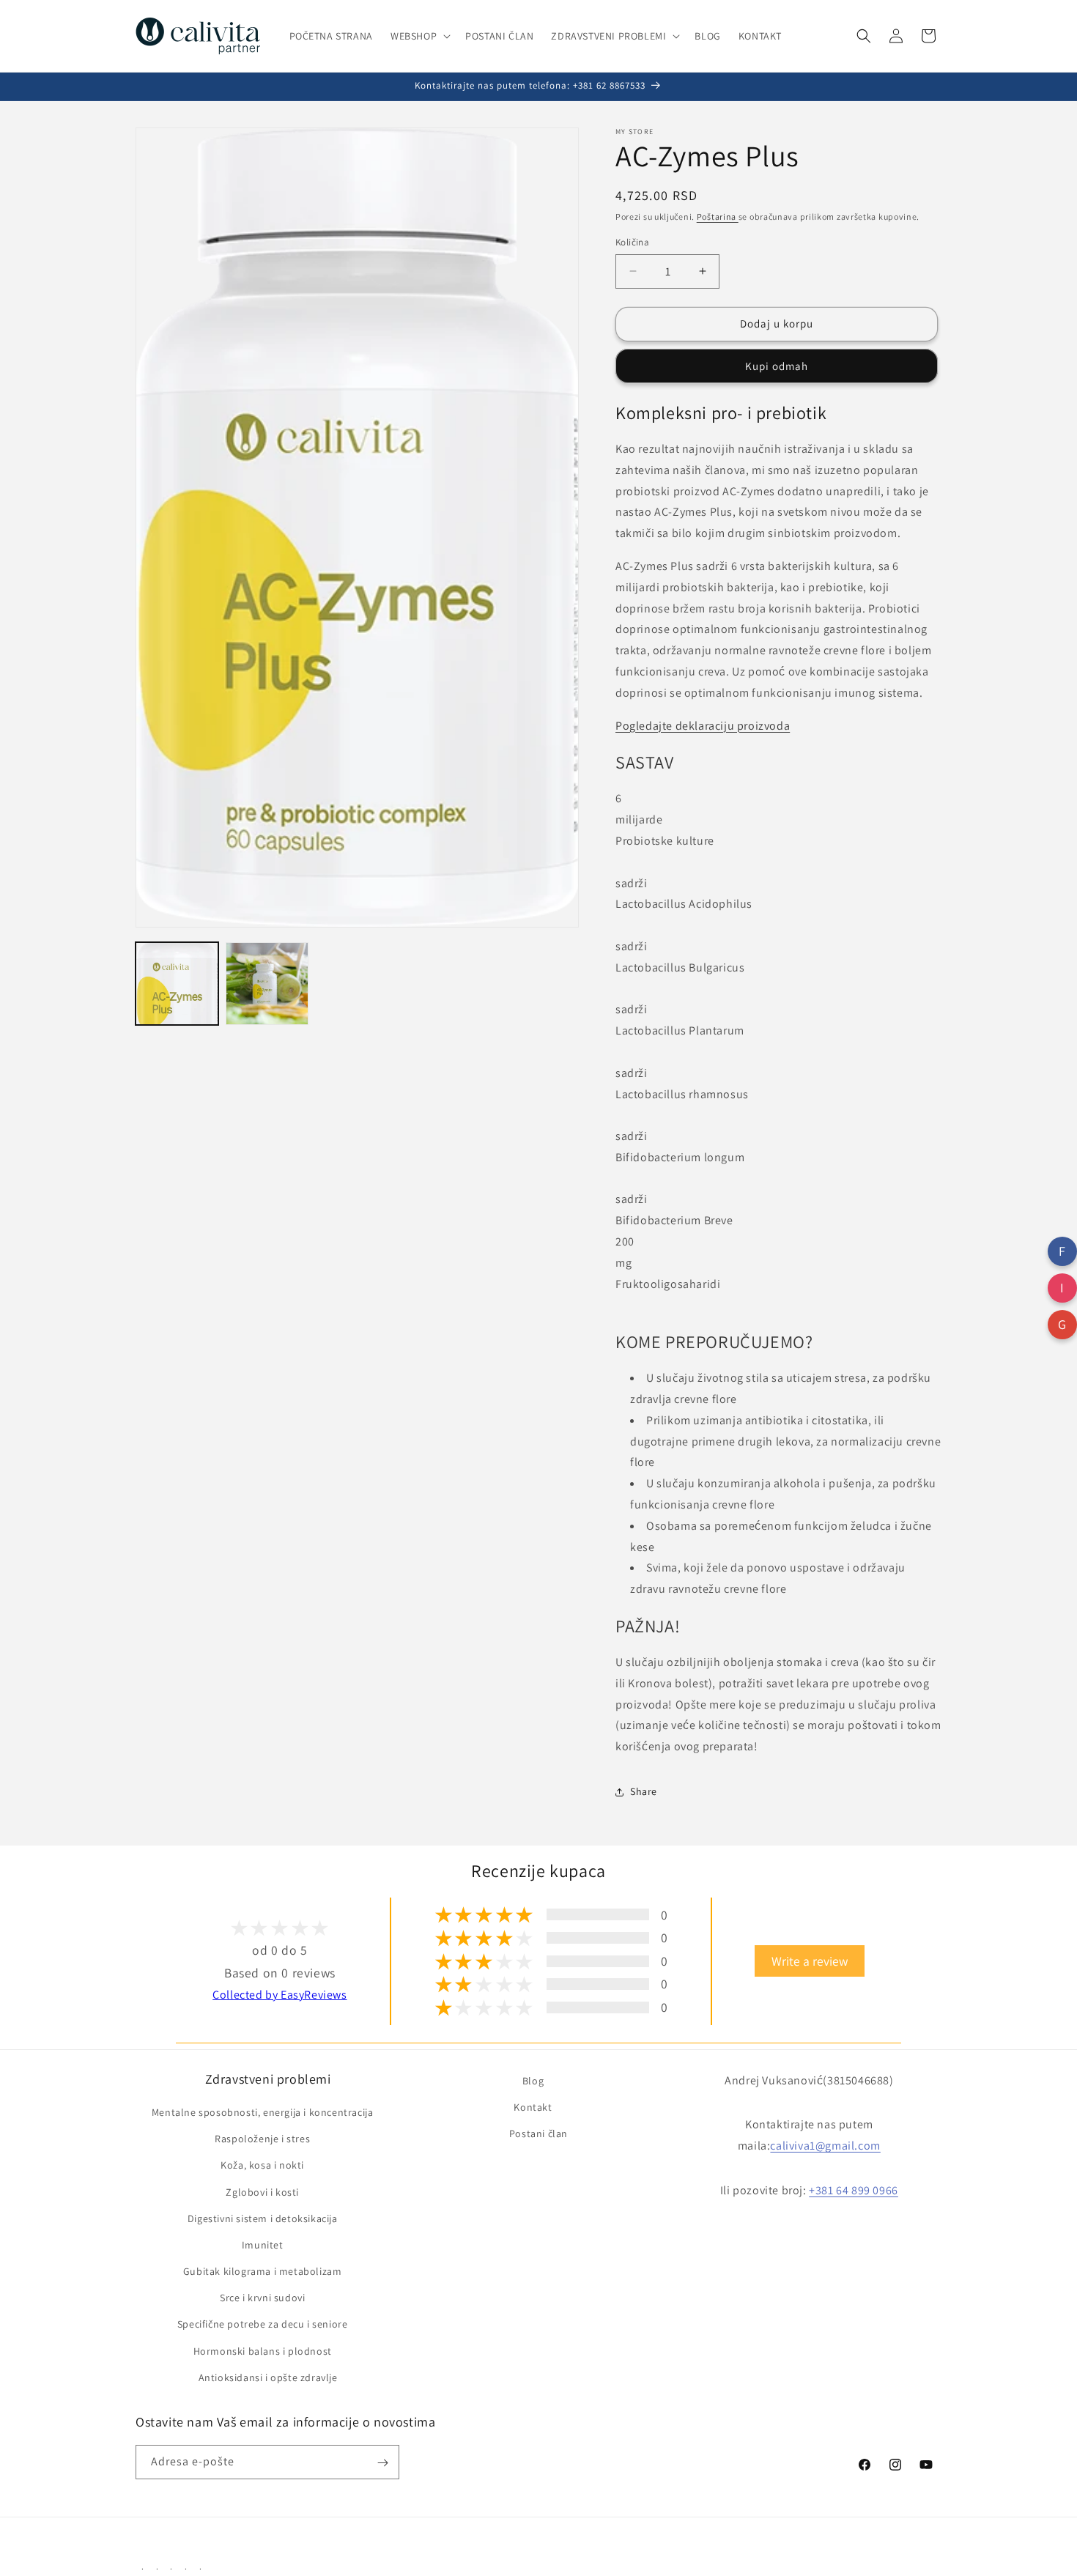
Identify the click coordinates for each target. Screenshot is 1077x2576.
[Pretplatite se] (382, 2463)
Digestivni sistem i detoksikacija (263, 2218)
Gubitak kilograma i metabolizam (263, 2271)
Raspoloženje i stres (262, 2139)
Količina (632, 242)
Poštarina (718, 216)
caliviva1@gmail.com (825, 2146)
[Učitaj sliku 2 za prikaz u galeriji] (267, 984)
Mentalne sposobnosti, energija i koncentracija (263, 2112)
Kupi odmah (777, 366)
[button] (419, 36)
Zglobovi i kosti (262, 2192)
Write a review (810, 1962)
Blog (533, 2081)
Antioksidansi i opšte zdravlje (268, 2377)
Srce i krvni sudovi (262, 2298)
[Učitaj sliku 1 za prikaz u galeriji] (177, 984)
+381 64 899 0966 (854, 2190)
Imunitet (263, 2245)
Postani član (538, 2133)
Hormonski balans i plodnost (263, 2351)
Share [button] (644, 1791)
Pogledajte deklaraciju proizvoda (703, 726)
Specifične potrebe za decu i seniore (263, 2325)
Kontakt (533, 2107)
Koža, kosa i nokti (262, 2166)
